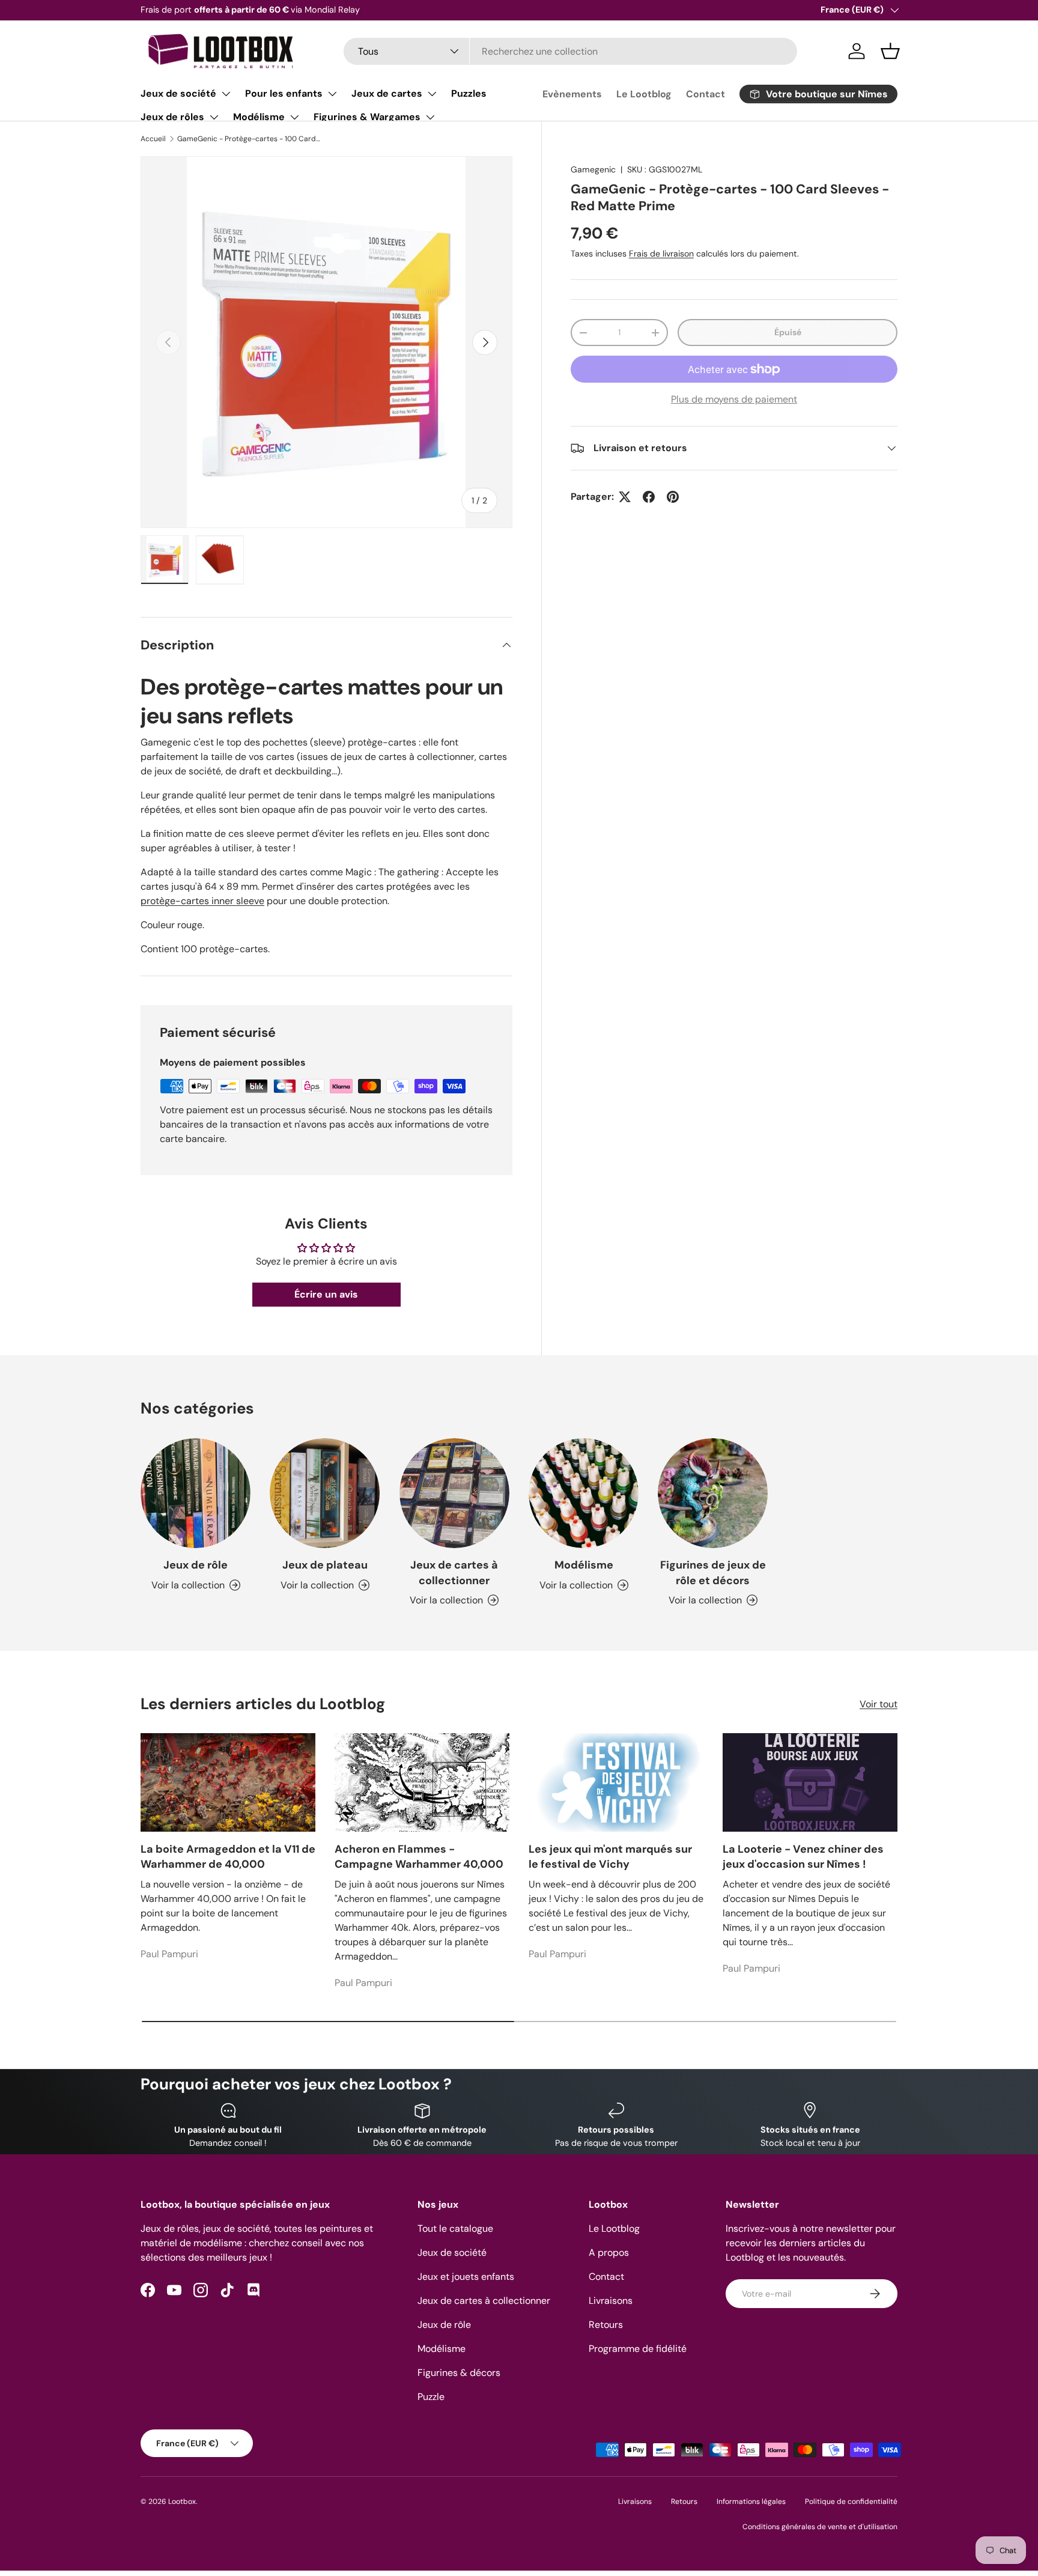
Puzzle (431, 2397)
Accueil (153, 139)
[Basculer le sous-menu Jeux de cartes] (432, 94)
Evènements (572, 94)
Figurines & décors (459, 2373)
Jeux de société (178, 93)
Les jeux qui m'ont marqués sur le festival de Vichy (610, 1857)
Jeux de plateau (325, 1565)
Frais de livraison (661, 254)
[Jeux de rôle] (196, 1493)
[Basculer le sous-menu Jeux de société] (226, 94)
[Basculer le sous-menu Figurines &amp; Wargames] (430, 117)
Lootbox (182, 2502)
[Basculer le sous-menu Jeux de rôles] (214, 117)
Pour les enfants (284, 93)
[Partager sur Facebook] (649, 497)
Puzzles (469, 93)
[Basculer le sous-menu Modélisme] (294, 117)
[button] (890, 51)
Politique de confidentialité (851, 2502)
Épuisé (788, 332)
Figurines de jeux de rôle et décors (713, 1572)
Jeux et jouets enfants (466, 2277)
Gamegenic (593, 169)
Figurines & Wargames (367, 117)
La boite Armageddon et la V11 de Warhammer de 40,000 (228, 1857)
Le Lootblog (644, 94)
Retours (606, 2325)
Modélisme (259, 117)
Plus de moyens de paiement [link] (734, 399)
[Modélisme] (584, 1493)
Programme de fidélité (638, 2349)
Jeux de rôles (172, 117)
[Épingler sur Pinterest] (673, 497)
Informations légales (751, 2502)
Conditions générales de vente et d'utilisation (820, 2527)
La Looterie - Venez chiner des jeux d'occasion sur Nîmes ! (803, 1857)
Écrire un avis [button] (326, 1294)
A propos (609, 2252)
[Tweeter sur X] (625, 497)
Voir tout (879, 1704)
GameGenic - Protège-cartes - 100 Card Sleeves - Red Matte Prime (249, 139)
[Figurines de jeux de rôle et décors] (713, 1493)
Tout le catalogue (455, 2228)
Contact (706, 94)
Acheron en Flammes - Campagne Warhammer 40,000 (419, 1857)
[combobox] (570, 51)
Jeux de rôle (196, 1565)
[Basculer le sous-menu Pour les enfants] (332, 94)
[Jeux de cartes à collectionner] (454, 1493)
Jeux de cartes (387, 93)
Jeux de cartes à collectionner (454, 1572)
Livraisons (611, 2301)
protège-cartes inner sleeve (202, 901)
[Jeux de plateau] (325, 1493)
